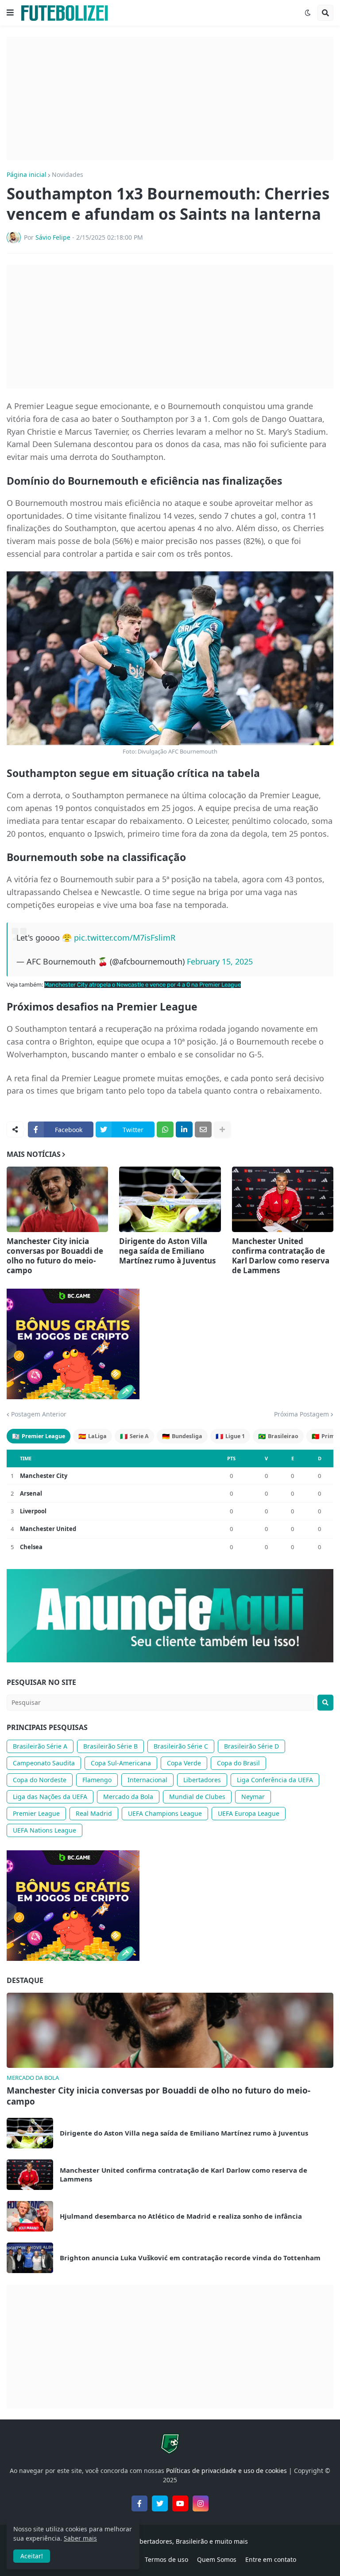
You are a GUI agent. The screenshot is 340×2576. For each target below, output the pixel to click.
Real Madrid (94, 1813)
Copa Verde (184, 1763)
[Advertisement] (170, 99)
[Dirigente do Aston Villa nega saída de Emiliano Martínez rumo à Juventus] (170, 1199)
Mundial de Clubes (197, 1797)
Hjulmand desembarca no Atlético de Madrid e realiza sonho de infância (181, 2216)
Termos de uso (166, 2559)
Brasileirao (278, 1436)
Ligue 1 (230, 1436)
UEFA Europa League (249, 1813)
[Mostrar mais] (222, 1129)
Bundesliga (182, 1436)
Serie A (134, 1436)
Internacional (147, 1780)
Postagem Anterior (39, 1414)
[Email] (203, 1129)
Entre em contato (271, 2559)
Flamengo (97, 1780)
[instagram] (201, 2503)
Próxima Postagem (301, 1414)
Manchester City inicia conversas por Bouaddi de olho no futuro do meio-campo (55, 1256)
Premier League (39, 1436)
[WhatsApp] (165, 1129)
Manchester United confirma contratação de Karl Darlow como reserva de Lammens (281, 1256)
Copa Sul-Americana (121, 1763)
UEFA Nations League (44, 1830)
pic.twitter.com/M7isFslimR (125, 938)
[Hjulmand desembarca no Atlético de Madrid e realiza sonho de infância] (30, 2216)
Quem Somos (217, 2559)
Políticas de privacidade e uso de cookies (226, 2471)
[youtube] (180, 2503)
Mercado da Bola (128, 1797)
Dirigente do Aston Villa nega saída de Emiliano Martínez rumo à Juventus (167, 1251)
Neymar (253, 1797)
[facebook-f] (139, 2503)
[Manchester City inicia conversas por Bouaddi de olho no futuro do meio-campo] (57, 1199)
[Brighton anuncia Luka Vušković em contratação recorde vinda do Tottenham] (30, 2258)
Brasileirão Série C (181, 1746)
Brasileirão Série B (110, 1746)
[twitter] (160, 2503)
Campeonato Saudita (44, 1763)
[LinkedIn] (184, 1129)
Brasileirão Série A (40, 1746)
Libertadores (202, 1780)
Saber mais (80, 2538)
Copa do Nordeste (40, 1780)
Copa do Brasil (238, 1763)
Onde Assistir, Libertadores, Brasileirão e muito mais (170, 2541)
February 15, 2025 (220, 961)
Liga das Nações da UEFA (50, 1797)
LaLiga (93, 1436)
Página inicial (27, 175)
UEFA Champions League (165, 1813)
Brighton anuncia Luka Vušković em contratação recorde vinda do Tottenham (190, 2258)
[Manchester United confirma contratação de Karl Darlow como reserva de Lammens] (283, 1199)
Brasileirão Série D (251, 1746)
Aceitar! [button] (32, 2556)
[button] (10, 13)
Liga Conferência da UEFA (275, 1780)
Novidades (68, 175)
